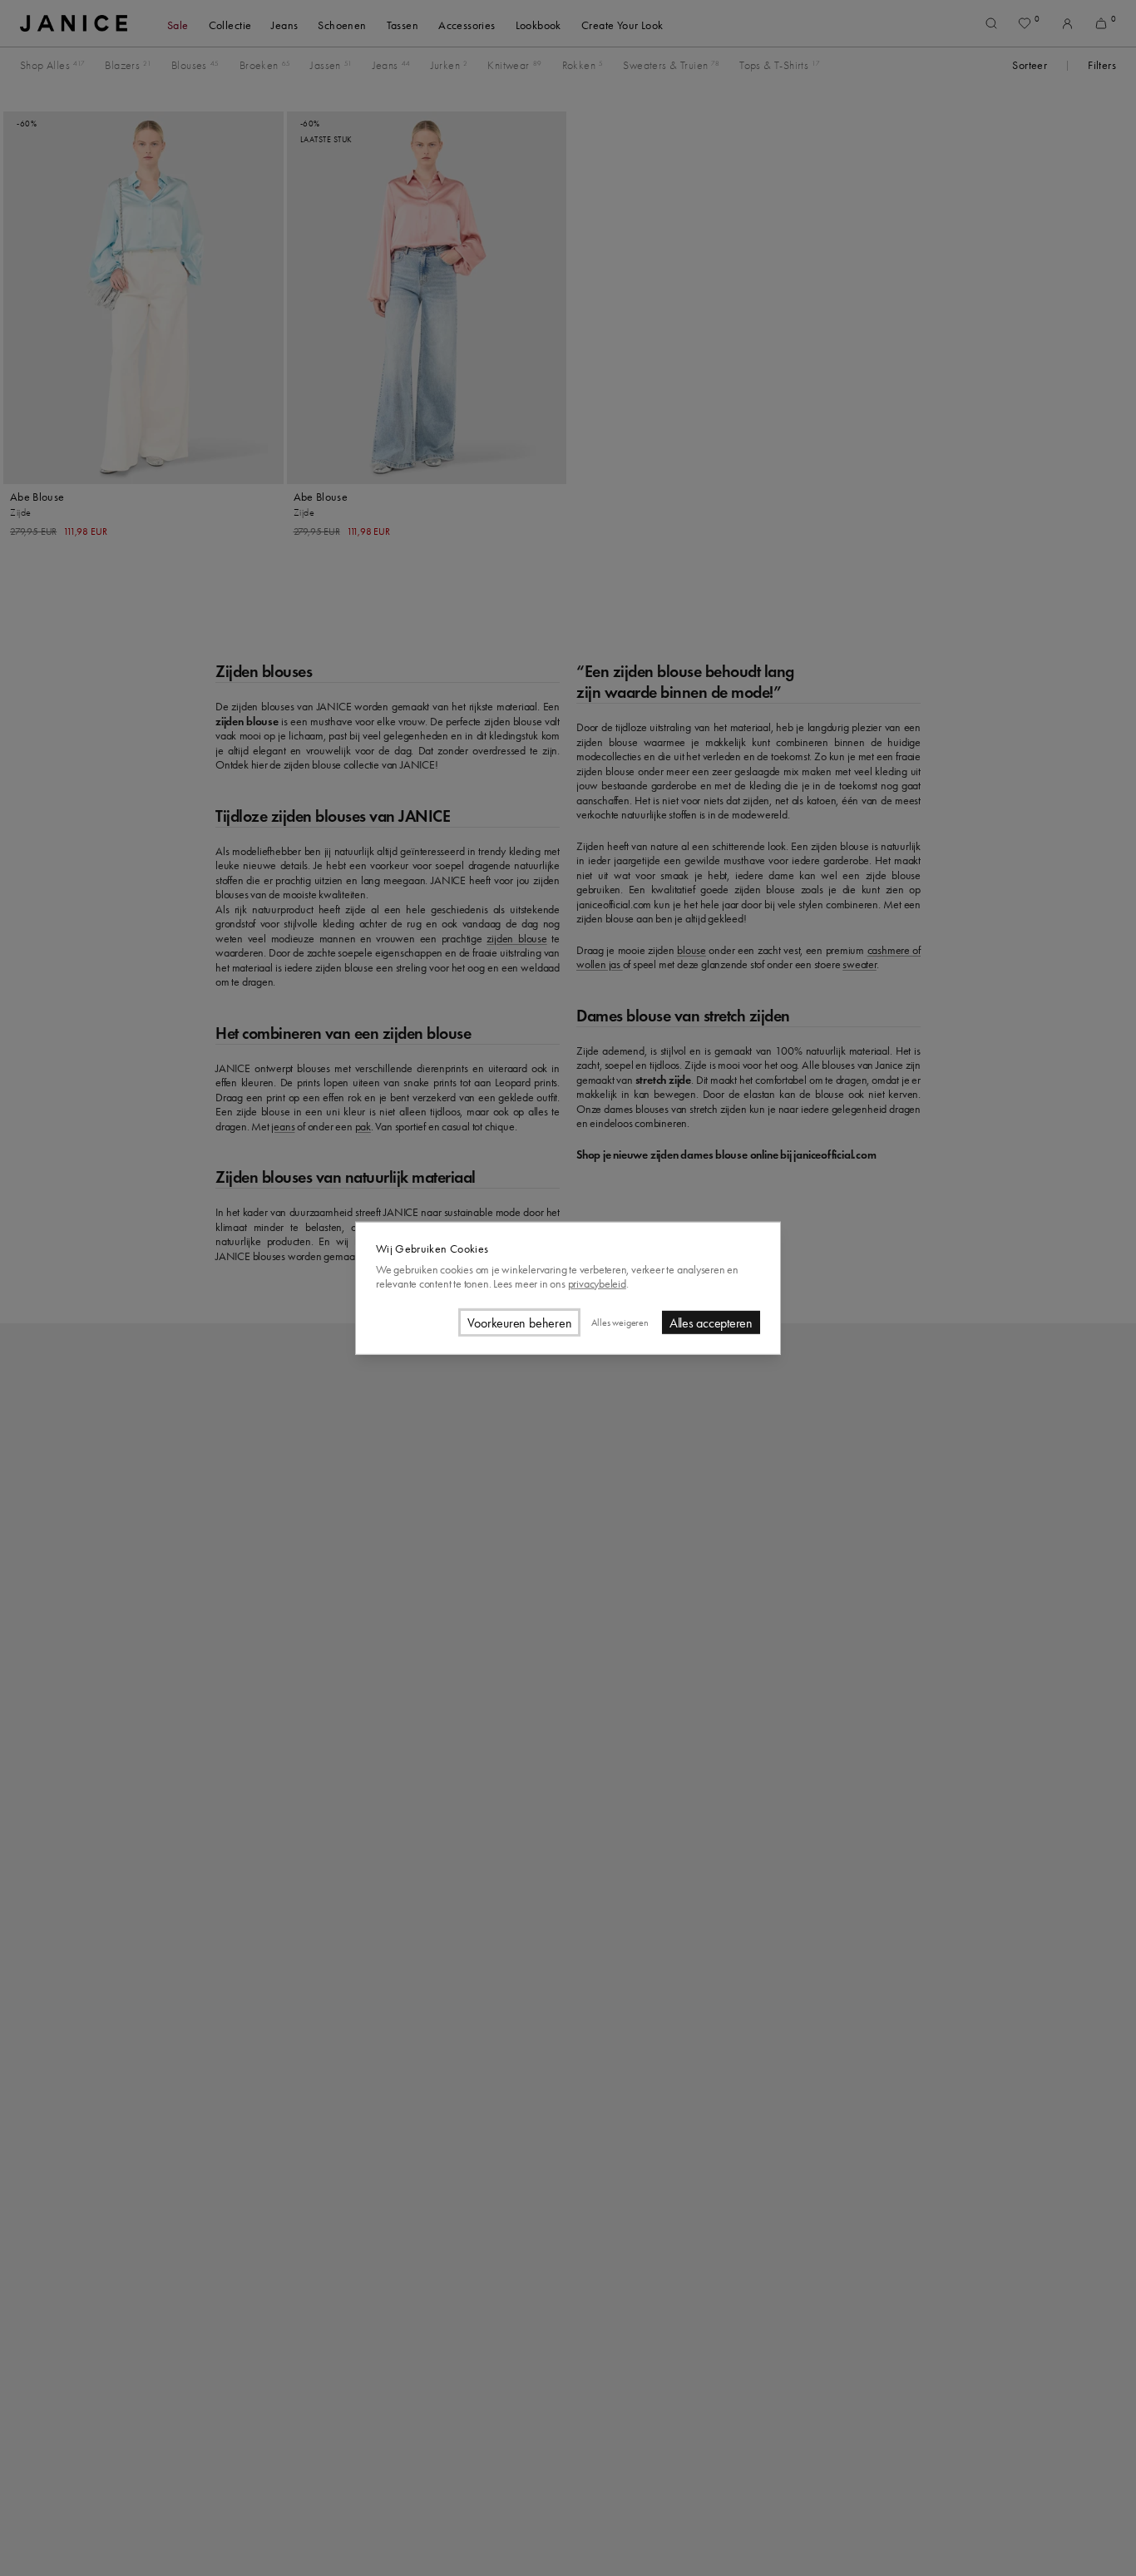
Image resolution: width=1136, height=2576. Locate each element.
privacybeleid (597, 1283)
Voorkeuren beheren (520, 1322)
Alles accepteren (711, 1322)
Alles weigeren (620, 1322)
